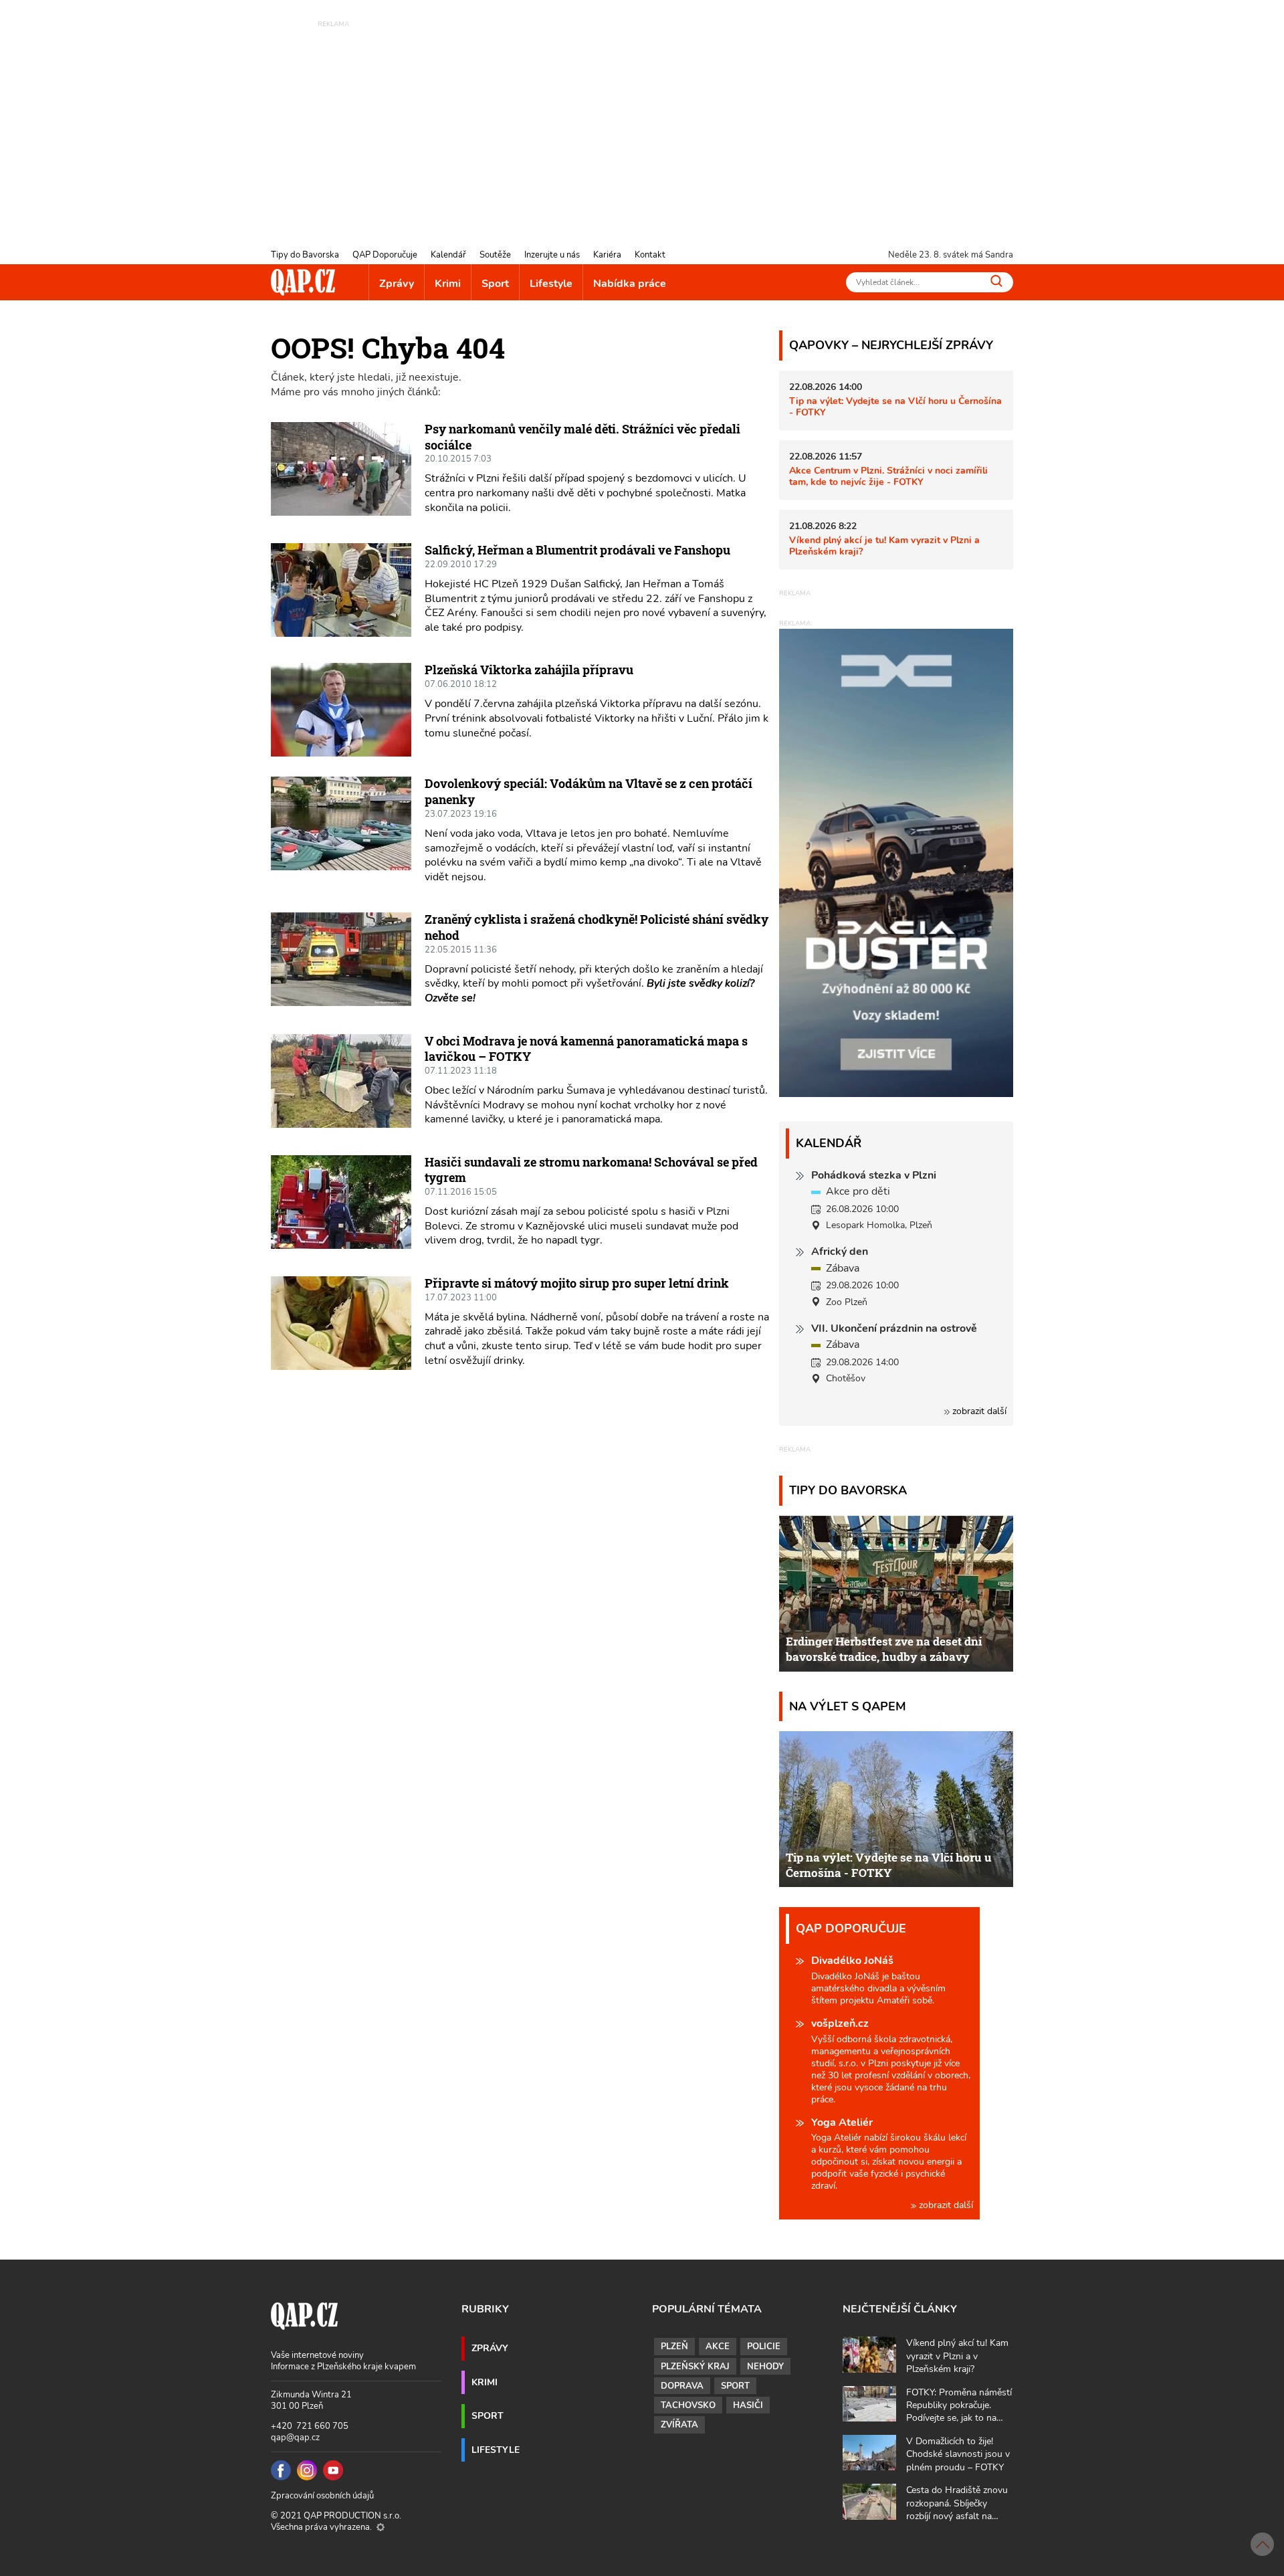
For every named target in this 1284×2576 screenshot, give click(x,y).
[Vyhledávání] (996, 281)
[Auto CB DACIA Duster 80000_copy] (896, 1094)
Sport (495, 284)
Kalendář (448, 255)
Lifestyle (551, 284)
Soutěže (495, 255)
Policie (764, 2347)
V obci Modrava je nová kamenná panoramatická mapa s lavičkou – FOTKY (586, 1049)
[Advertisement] (642, 124)
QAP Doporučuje (385, 255)
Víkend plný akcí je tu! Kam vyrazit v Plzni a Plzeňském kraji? (884, 546)
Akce (718, 2347)
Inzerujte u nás (552, 255)
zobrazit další (978, 1411)
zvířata (679, 2425)
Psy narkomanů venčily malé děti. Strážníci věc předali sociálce (582, 437)
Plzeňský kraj (695, 2367)
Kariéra (607, 255)
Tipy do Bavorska (305, 255)
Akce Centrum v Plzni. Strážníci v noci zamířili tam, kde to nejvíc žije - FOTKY (888, 476)
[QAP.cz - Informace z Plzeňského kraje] (303, 282)
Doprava (682, 2386)
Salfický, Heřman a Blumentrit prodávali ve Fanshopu (577, 550)
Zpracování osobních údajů (322, 2496)
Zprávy (397, 284)
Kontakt (650, 255)
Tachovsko (688, 2405)
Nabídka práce (630, 284)
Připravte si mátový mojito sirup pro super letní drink (577, 1283)
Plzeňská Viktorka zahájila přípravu (529, 670)
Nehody (765, 2367)
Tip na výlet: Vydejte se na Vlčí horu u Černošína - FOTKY (895, 406)
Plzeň (674, 2347)
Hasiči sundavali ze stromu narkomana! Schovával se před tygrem (591, 1170)
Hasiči (748, 2405)
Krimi (448, 284)
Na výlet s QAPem (848, 1706)
